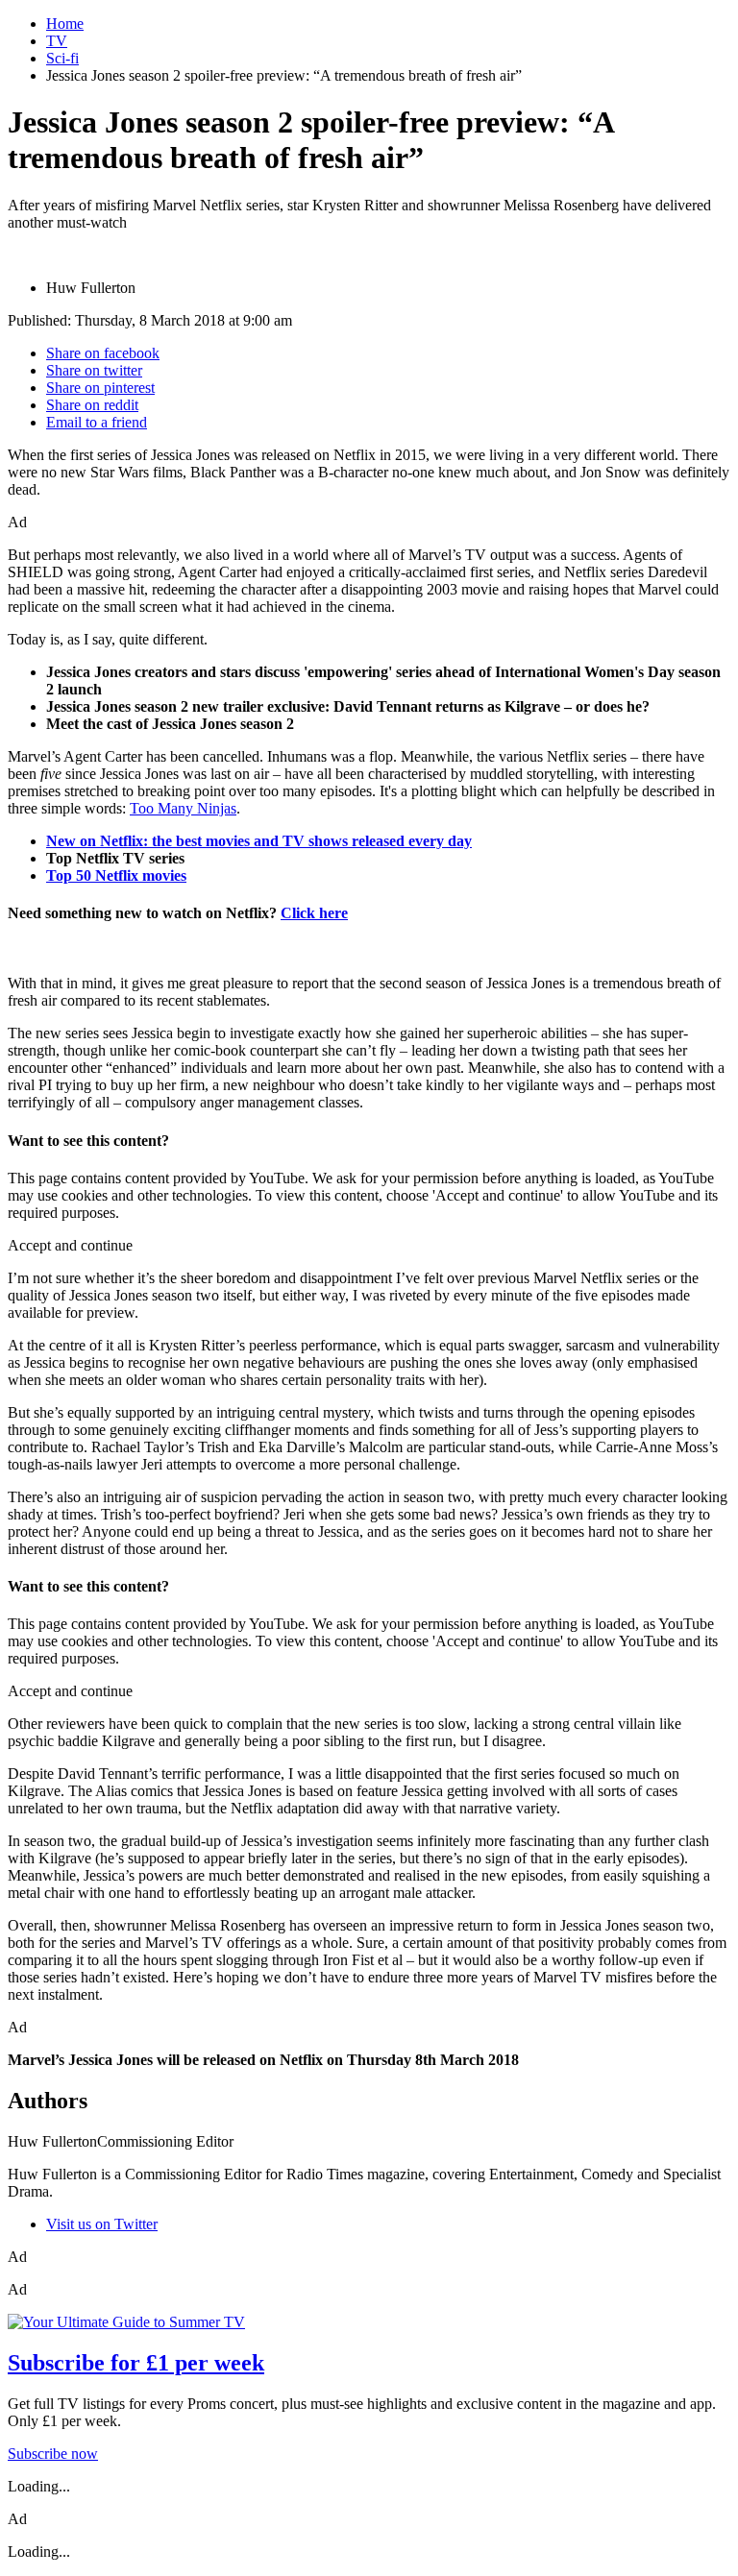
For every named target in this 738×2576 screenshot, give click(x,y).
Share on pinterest (100, 388)
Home (65, 24)
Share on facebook (103, 353)
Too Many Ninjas (183, 808)
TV (57, 41)
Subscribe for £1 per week (136, 2363)
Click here (314, 913)
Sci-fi (62, 58)
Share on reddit (92, 405)
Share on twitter (94, 370)
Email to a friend (97, 422)
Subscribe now (53, 2454)
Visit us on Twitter (102, 2224)
